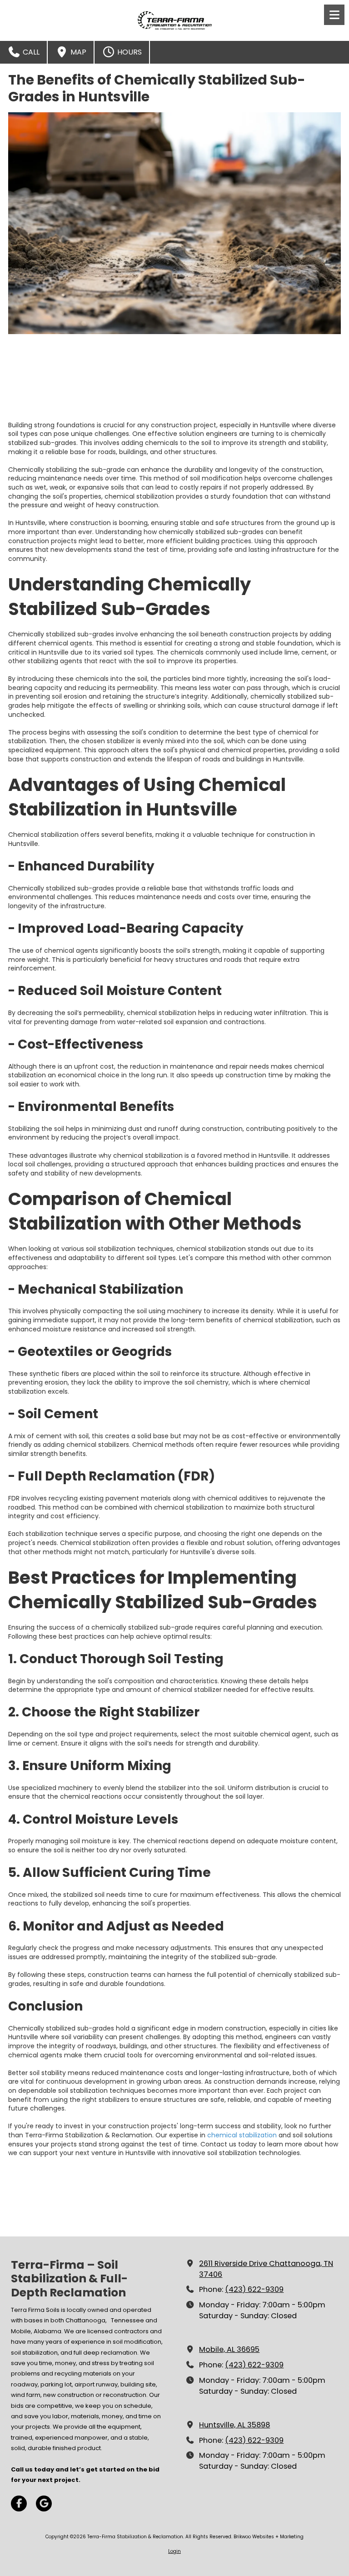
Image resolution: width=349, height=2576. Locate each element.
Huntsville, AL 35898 (234, 2425)
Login (174, 2551)
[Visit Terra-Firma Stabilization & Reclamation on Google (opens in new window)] (44, 2503)
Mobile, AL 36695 (229, 2349)
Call (30, 52)
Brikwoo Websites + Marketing (269, 2537)
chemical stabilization (242, 2135)
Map (77, 52)
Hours (129, 52)
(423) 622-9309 (254, 2289)
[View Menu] (334, 15)
